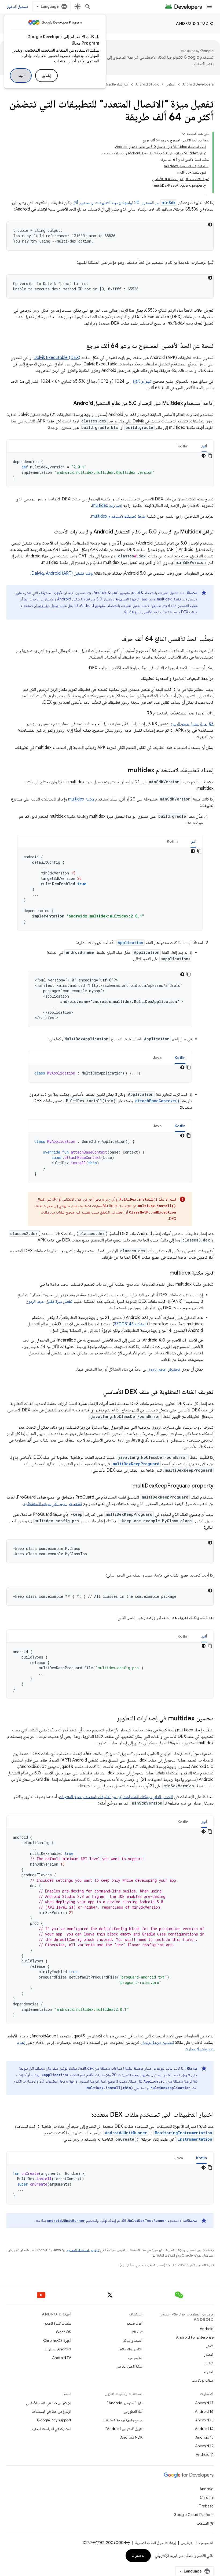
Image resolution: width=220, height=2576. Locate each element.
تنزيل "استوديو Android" (124, 2429)
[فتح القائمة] (209, 6)
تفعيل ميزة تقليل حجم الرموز (49, 1301)
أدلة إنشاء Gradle (117, 84)
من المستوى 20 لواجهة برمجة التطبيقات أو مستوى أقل (124, 203)
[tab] (204, 446)
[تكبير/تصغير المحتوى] (183, 134)
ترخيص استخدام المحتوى (83, 2250)
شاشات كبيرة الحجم (58, 2323)
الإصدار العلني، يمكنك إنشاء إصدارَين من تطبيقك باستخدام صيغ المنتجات (116, 1797)
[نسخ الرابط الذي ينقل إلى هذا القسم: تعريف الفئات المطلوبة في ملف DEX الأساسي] (98, 1392)
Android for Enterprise (195, 2337)
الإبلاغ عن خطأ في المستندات (52, 2411)
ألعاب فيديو (135, 2323)
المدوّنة (209, 2372)
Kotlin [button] (183, 446)
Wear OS (63, 2332)
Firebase (206, 2506)
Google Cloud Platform (194, 2515)
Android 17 (204, 2403)
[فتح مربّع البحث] (88, 6)
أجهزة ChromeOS (57, 2340)
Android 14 (204, 2429)
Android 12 (204, 2446)
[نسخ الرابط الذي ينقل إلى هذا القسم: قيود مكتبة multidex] (164, 1273)
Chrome (207, 2497)
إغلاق (46, 76)
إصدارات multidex (107, 506)
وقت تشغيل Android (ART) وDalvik (62, 573)
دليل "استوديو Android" (125, 2403)
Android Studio (195, 23)
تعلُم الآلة (137, 2332)
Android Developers (198, 84)
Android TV (62, 2358)
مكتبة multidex (81, 799)
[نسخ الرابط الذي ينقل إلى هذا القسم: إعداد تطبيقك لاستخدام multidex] (122, 771)
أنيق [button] (204, 446)
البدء (21, 76)
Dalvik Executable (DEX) (57, 358)
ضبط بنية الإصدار (46, 606)
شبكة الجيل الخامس (129, 2366)
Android (207, 2329)
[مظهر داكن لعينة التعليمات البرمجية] (210, 225)
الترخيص (187, 2543)
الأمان (210, 2346)
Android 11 (205, 2454)
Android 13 (204, 2437)
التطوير (171, 84)
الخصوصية (135, 2358)
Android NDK (131, 2437)
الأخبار (209, 2363)
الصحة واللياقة (133, 2340)
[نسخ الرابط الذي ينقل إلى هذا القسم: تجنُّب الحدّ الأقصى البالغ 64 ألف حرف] (116, 639)
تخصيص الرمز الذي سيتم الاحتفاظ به (53, 1504)
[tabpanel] (110, 470)
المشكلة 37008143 (130, 1324)
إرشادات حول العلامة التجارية (155, 2543)
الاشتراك (138, 2556)
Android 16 (204, 2411)
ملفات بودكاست (203, 2380)
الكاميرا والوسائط (131, 2349)
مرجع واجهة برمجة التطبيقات (122, 2420)
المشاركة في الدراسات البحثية (51, 2429)
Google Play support (54, 2420)
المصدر (209, 2354)
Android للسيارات (58, 2349)
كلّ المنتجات (205, 2523)
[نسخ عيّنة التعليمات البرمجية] (210, 456)
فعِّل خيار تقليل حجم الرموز (192, 724)
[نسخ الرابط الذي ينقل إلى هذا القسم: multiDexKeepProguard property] (127, 1486)
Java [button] (157, 1058)
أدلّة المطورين (133, 2411)
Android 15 (204, 2420)
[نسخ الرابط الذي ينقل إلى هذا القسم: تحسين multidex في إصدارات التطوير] (112, 1719)
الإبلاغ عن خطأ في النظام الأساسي (49, 2403)
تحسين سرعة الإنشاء (158, 2043)
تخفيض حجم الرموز (164, 1369)
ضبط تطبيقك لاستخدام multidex (118, 516)
